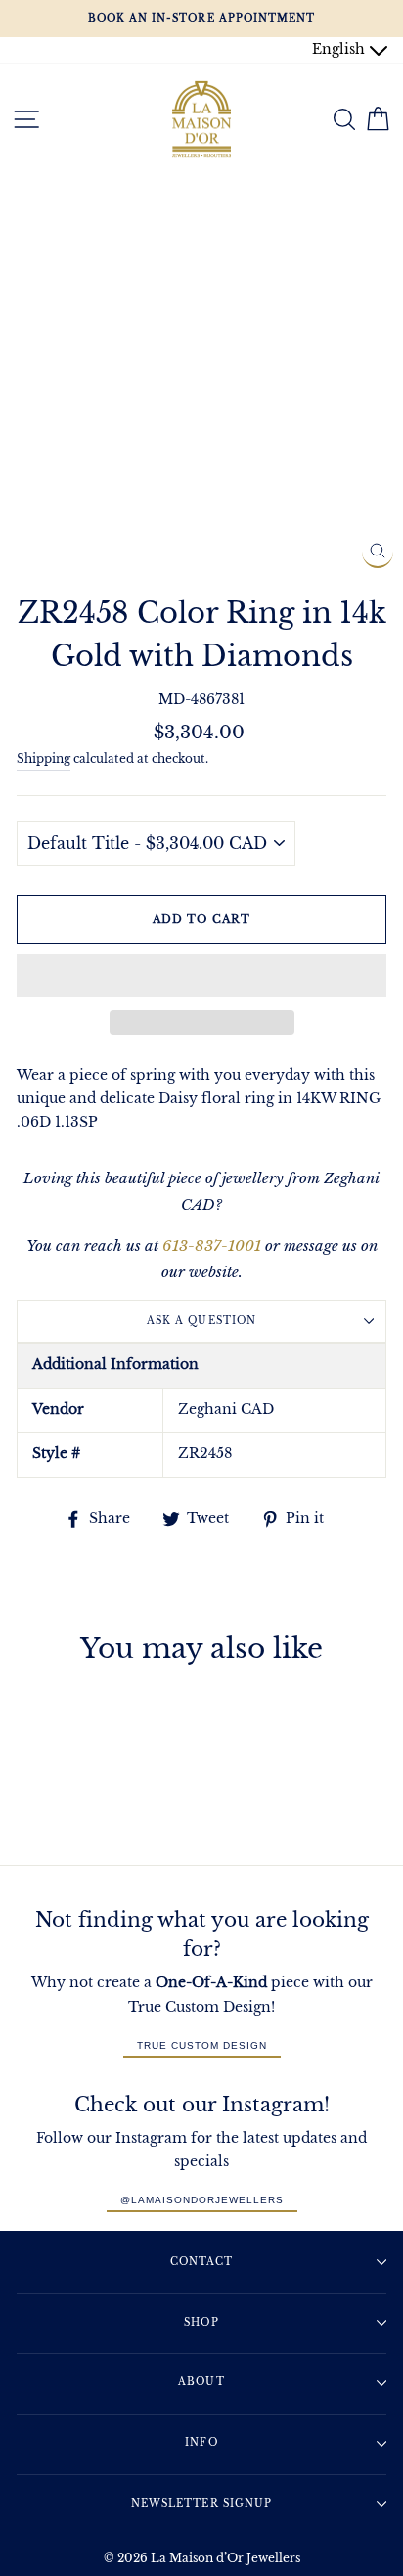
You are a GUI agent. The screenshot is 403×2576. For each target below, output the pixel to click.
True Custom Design (202, 2045)
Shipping (44, 759)
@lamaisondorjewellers (202, 2200)
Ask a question (201, 1321)
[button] (201, 975)
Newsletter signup (201, 2503)
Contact (201, 2262)
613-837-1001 (212, 1245)
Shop (201, 2322)
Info (201, 2443)
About (201, 2382)
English (340, 49)
